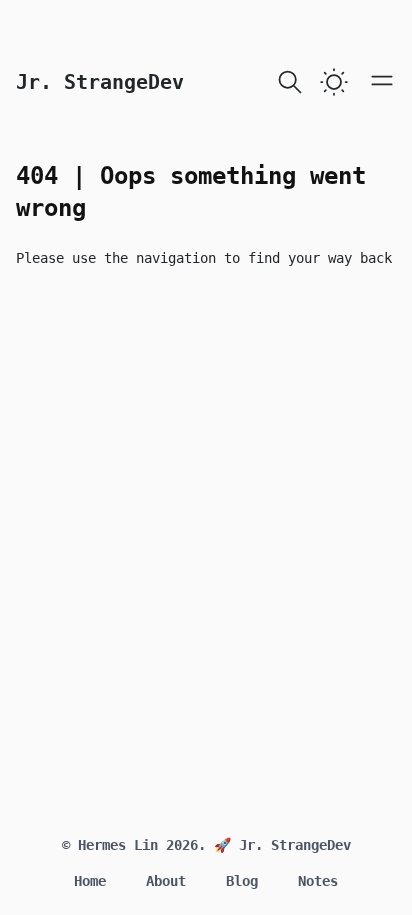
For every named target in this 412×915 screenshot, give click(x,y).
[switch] (334, 82)
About (166, 881)
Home (90, 881)
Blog (242, 881)
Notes (318, 881)
